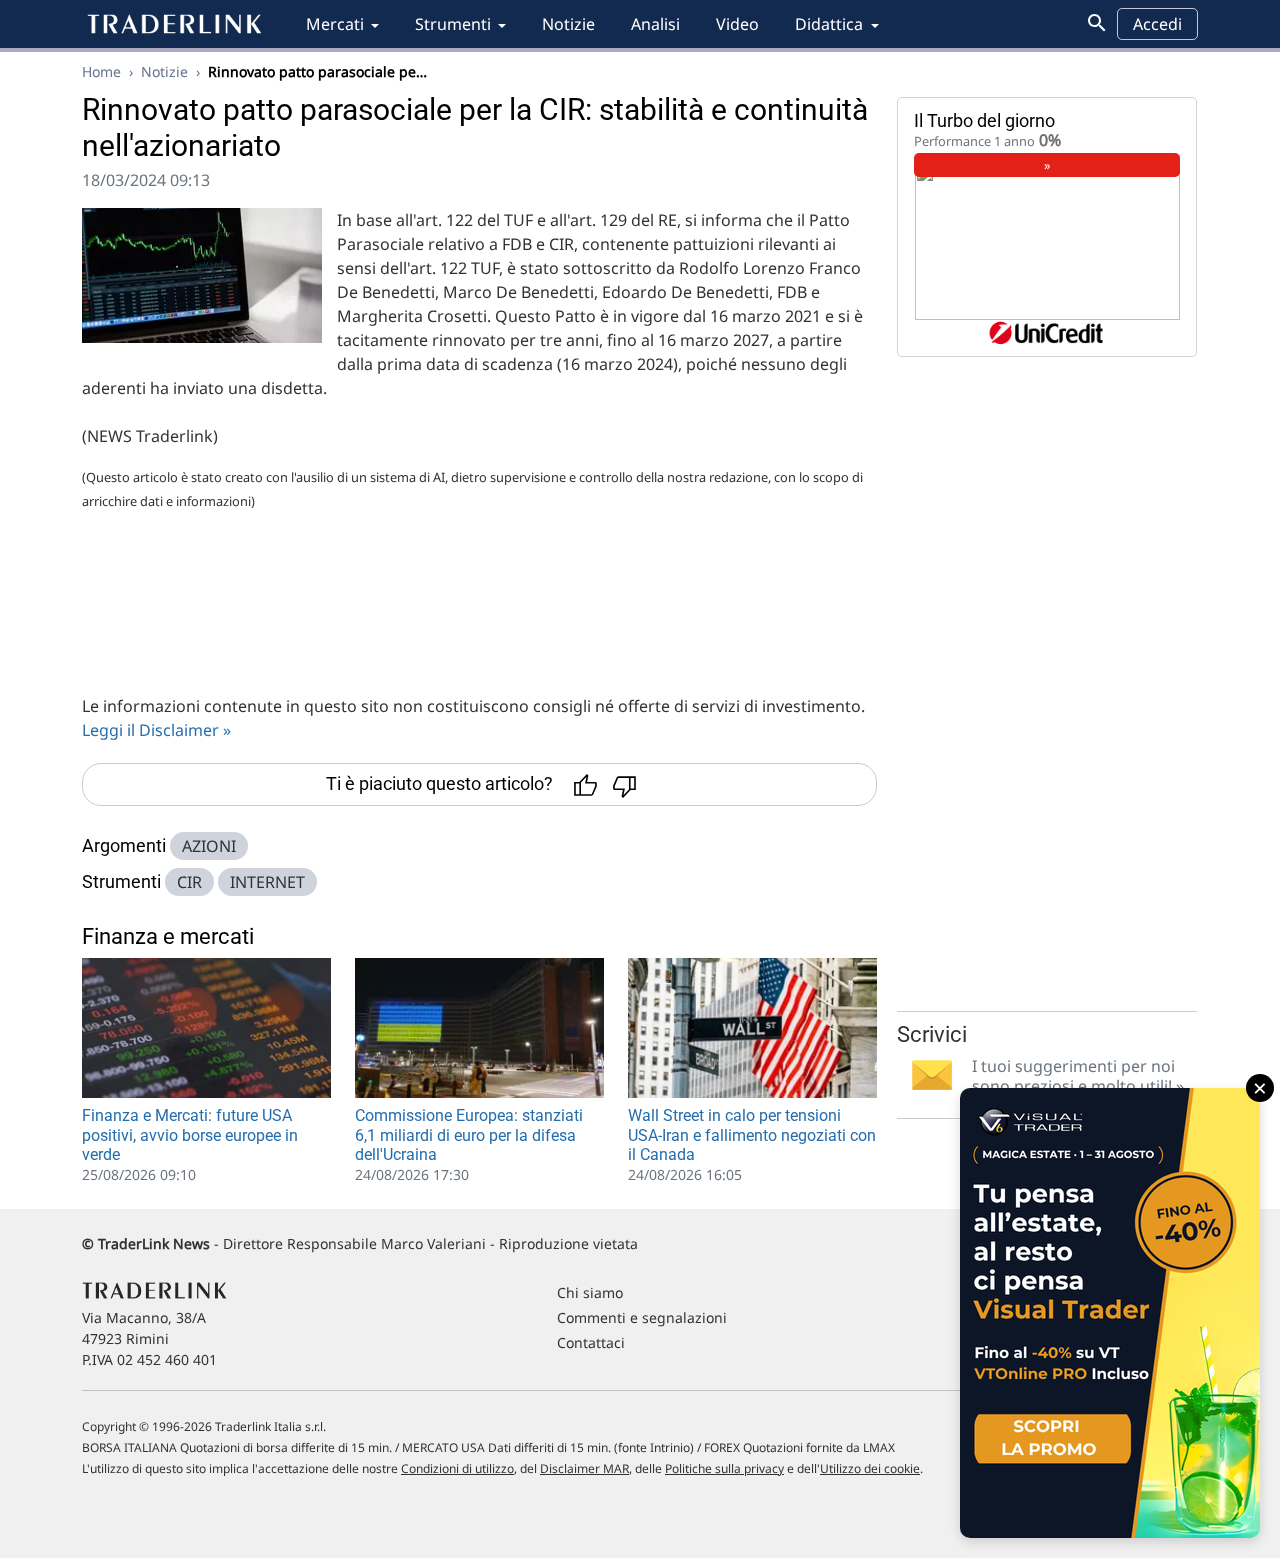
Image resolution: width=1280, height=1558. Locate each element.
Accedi (1157, 24)
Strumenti (453, 24)
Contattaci (591, 1342)
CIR (189, 882)
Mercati (335, 24)
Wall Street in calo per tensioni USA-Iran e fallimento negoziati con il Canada (752, 1134)
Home (101, 71)
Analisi (655, 24)
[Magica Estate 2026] (1110, 1313)
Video (737, 24)
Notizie (568, 24)
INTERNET (267, 882)
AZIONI (209, 846)
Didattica (829, 24)
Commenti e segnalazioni (642, 1317)
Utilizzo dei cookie (870, 1468)
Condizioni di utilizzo (457, 1468)
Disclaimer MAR (584, 1468)
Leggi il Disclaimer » (156, 730)
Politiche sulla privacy (724, 1468)
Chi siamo (590, 1292)
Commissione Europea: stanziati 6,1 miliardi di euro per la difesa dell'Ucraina (469, 1134)
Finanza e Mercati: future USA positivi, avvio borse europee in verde (190, 1134)
